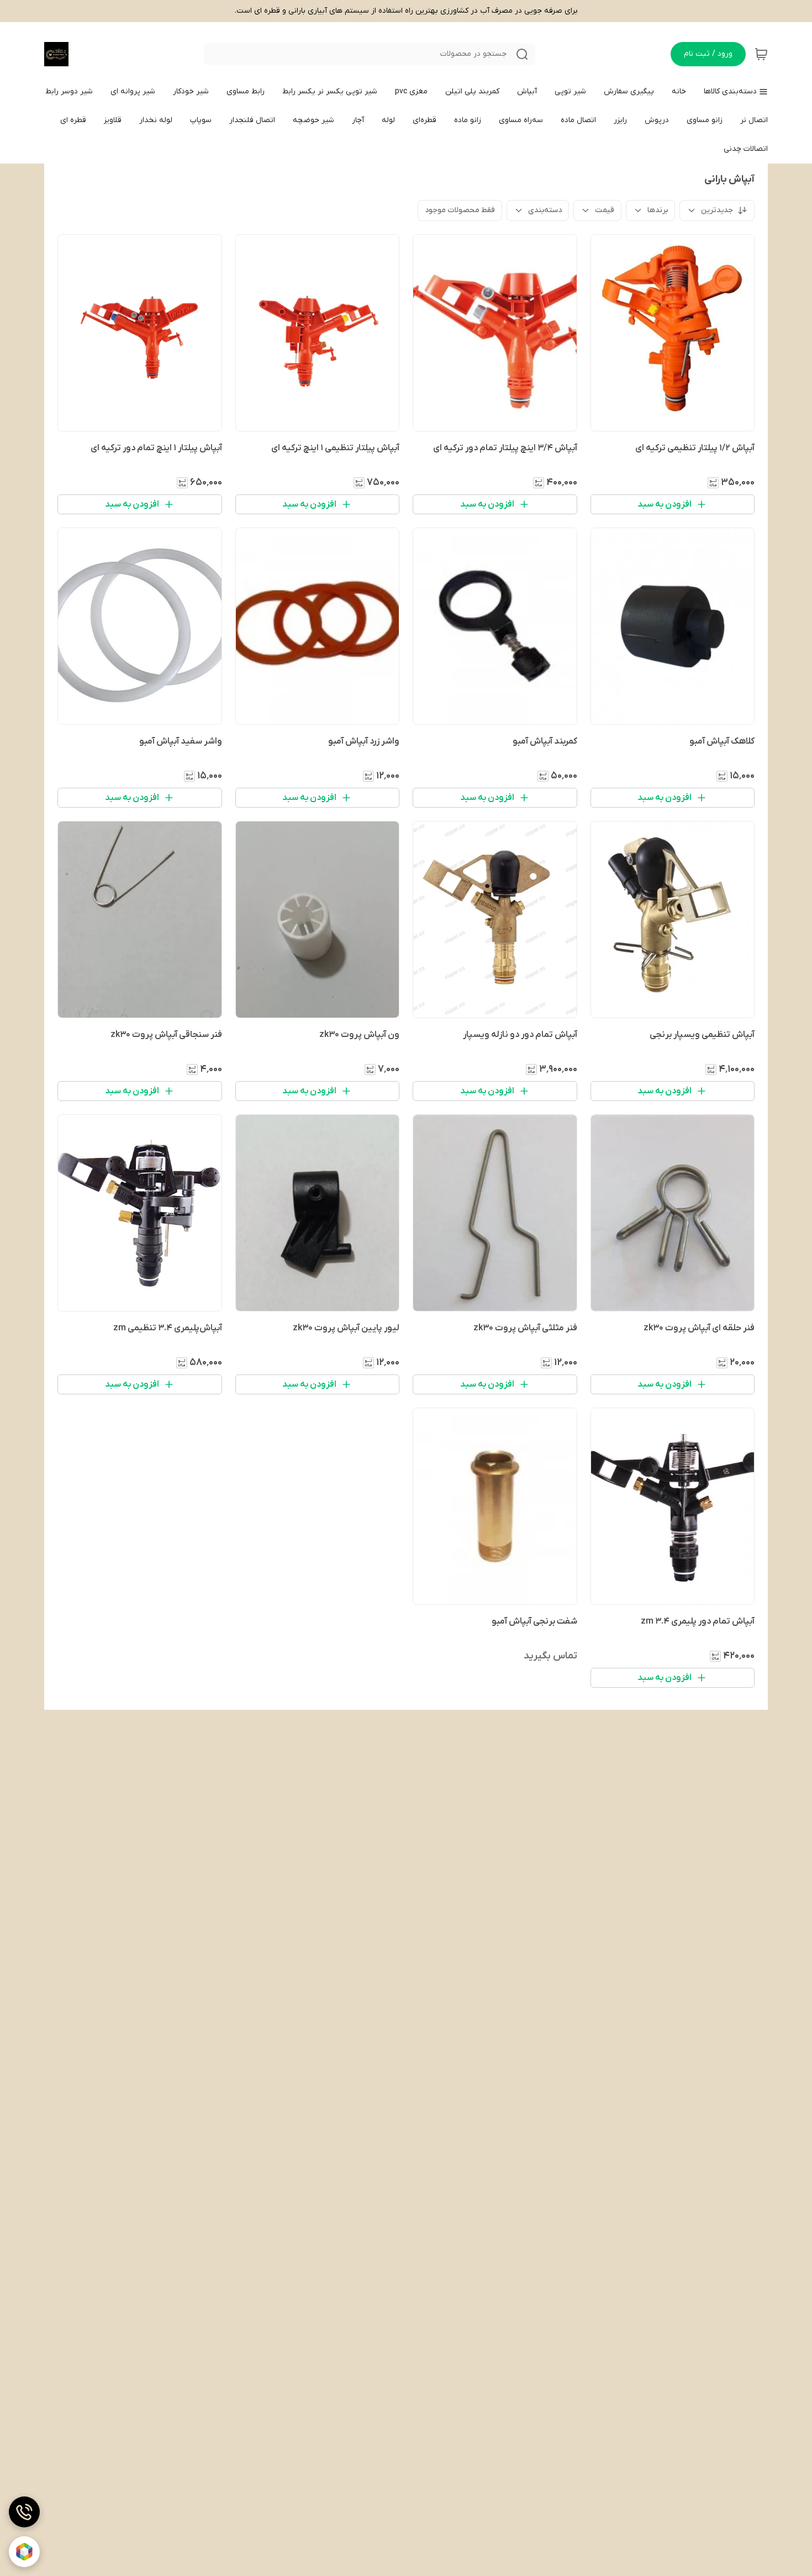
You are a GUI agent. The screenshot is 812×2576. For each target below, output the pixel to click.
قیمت (605, 210)
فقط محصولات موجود (460, 210)
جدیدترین (717, 210)
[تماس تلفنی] (24, 2512)
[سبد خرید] (761, 54)
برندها (658, 210)
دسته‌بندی (545, 210)
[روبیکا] (24, 2552)
